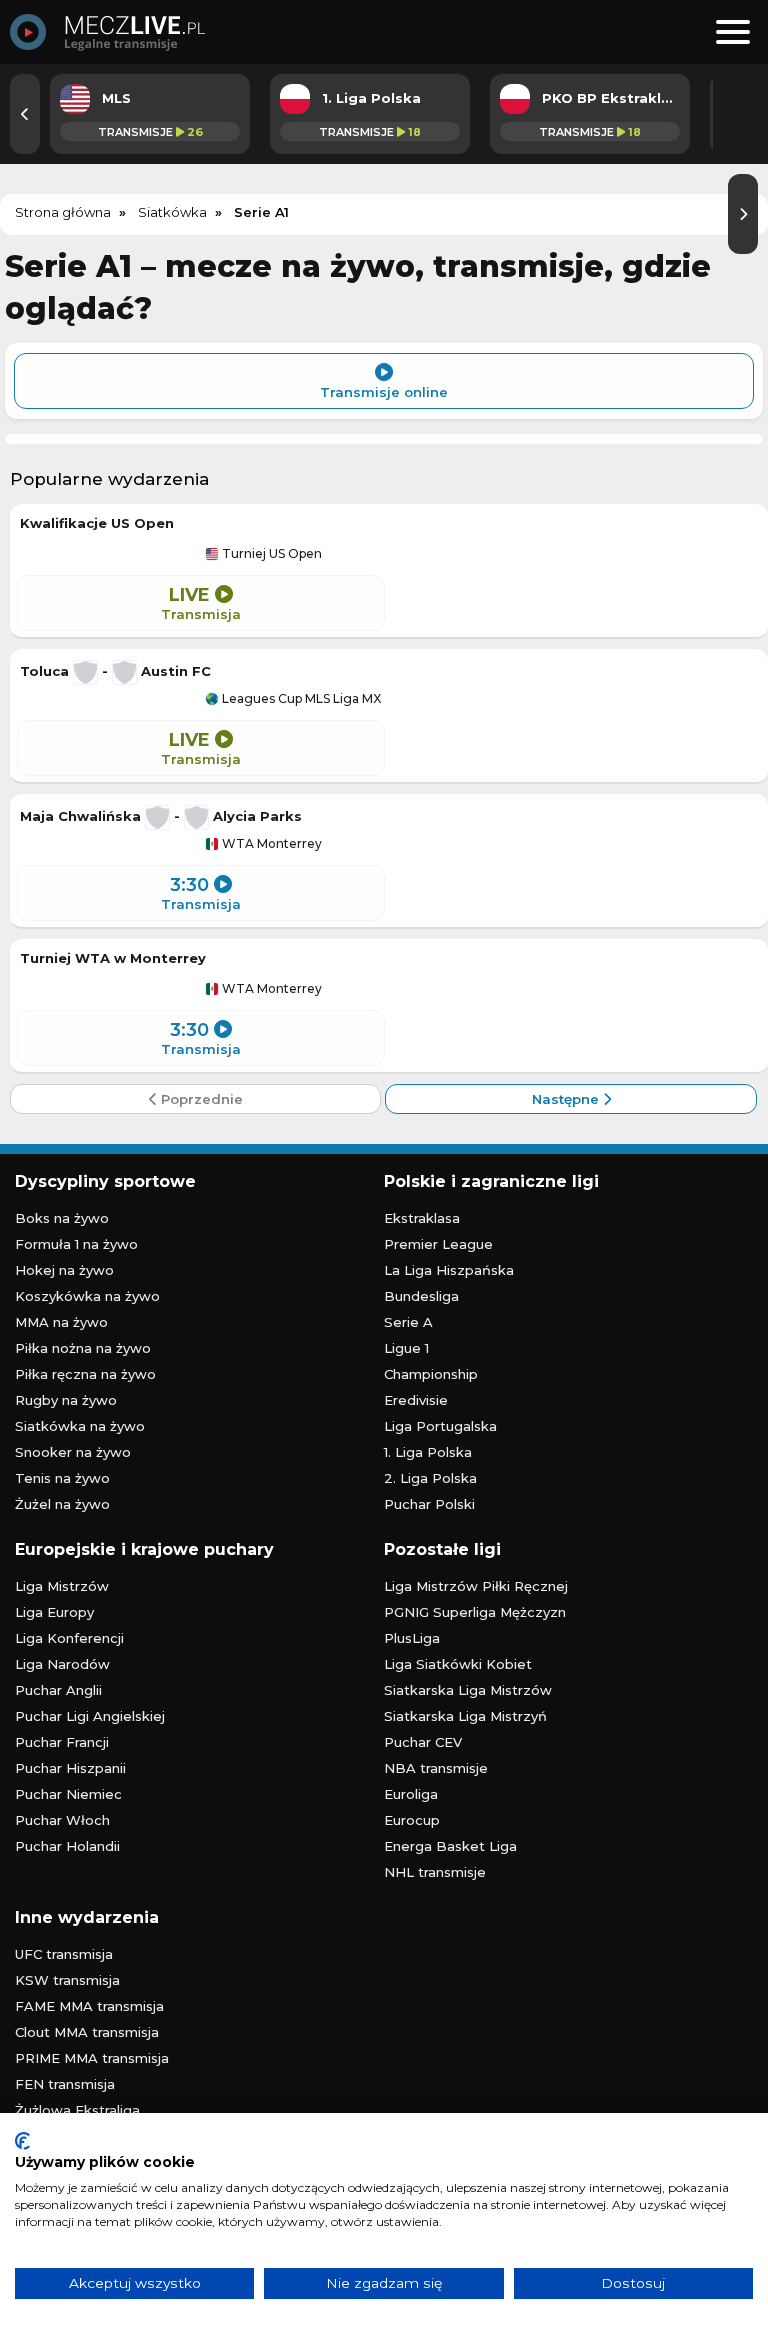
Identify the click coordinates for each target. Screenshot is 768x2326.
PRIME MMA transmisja (92, 2058)
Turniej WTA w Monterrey (113, 958)
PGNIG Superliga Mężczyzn (475, 1612)
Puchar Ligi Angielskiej (90, 1716)
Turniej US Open (270, 554)
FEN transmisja (65, 2084)
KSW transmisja (67, 1980)
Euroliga (411, 1794)
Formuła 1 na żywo (76, 1244)
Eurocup (412, 1820)
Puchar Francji (62, 1742)
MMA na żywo (61, 1322)
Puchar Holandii (67, 1846)
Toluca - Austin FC (115, 671)
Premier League (438, 1244)
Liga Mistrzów (62, 1586)
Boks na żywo (62, 1218)
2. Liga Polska (430, 1478)
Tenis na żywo (62, 1478)
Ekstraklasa (422, 1218)
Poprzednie (200, 1099)
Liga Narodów (62, 1664)
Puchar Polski (429, 1504)
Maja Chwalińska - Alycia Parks (161, 816)
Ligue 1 (406, 1348)
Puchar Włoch (62, 1820)
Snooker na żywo (73, 1452)
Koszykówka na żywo (87, 1296)
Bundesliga (421, 1296)
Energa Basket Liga (450, 1846)
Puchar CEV (423, 1742)
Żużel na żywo (62, 1504)
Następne (567, 1099)
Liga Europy (54, 1612)
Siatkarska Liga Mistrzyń (465, 1716)
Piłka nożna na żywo (83, 1348)
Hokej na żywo (64, 1270)
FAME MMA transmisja (89, 2006)
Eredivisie (416, 1400)
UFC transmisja (64, 1954)
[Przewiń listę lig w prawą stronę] (743, 214)
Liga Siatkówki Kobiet (458, 1664)
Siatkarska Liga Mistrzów (468, 1690)
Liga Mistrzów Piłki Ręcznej (476, 1586)
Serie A (408, 1322)
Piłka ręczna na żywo (85, 1374)
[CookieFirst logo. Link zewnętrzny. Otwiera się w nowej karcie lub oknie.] (22, 2141)
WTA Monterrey (270, 844)
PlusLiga (412, 1638)
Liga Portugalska (440, 1426)
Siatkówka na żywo (80, 1426)
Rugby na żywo (66, 1400)
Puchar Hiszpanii (70, 1768)
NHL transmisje (435, 1872)
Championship (431, 1374)
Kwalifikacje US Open (97, 523)
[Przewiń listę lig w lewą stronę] (25, 114)
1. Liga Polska (428, 1452)
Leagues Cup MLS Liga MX (300, 699)
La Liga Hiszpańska (449, 1270)
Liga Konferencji (69, 1638)
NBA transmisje (436, 1768)
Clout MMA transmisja (87, 2032)
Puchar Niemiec (68, 1794)
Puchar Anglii (58, 1690)
